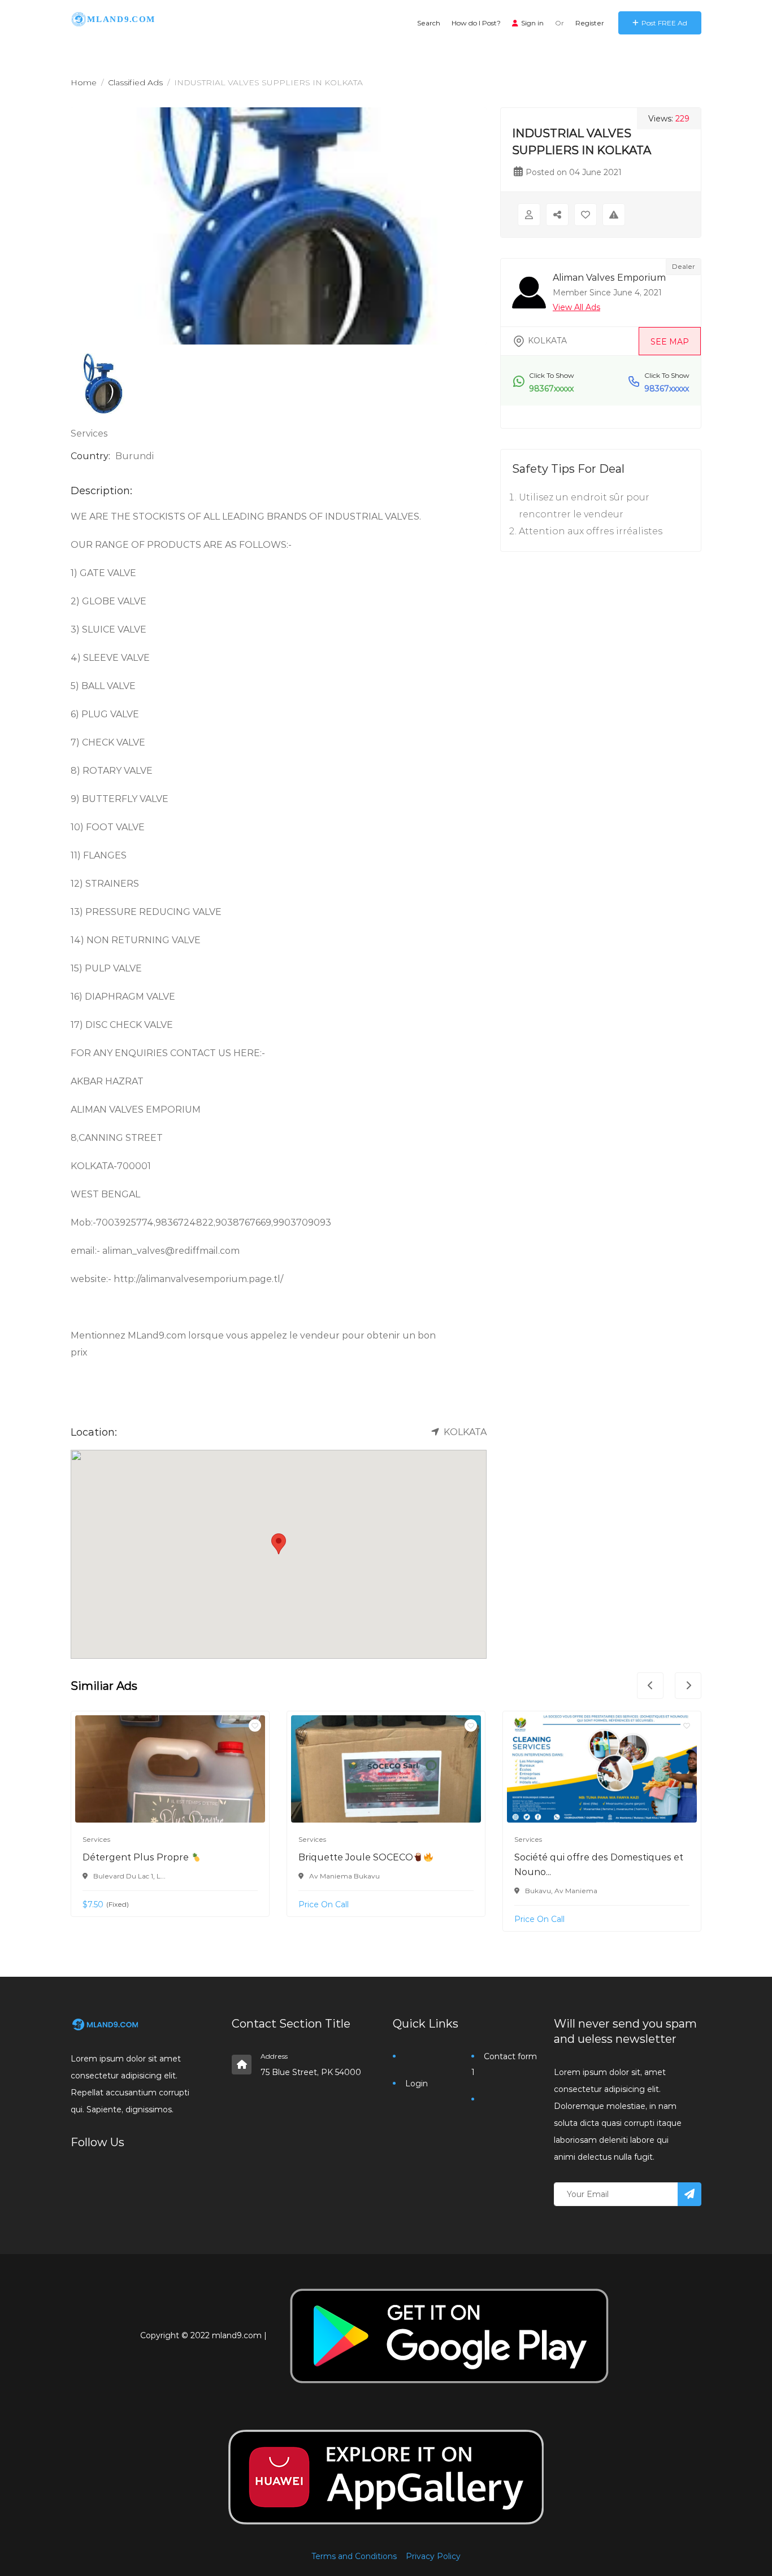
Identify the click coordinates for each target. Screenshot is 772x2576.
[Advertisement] (601, 651)
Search (429, 23)
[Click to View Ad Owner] (529, 215)
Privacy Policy (433, 2556)
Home (84, 82)
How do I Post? (476, 23)
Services (89, 433)
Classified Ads (135, 82)
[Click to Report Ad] (614, 215)
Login (417, 2084)
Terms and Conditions (354, 2556)
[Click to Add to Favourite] (585, 215)
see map (670, 342)
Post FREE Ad (664, 23)
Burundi (135, 456)
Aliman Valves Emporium (609, 278)
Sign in (532, 23)
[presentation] (650, 1686)
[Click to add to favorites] (255, 1725)
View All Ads (576, 307)
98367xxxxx (551, 389)
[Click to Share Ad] (557, 215)
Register (590, 23)
